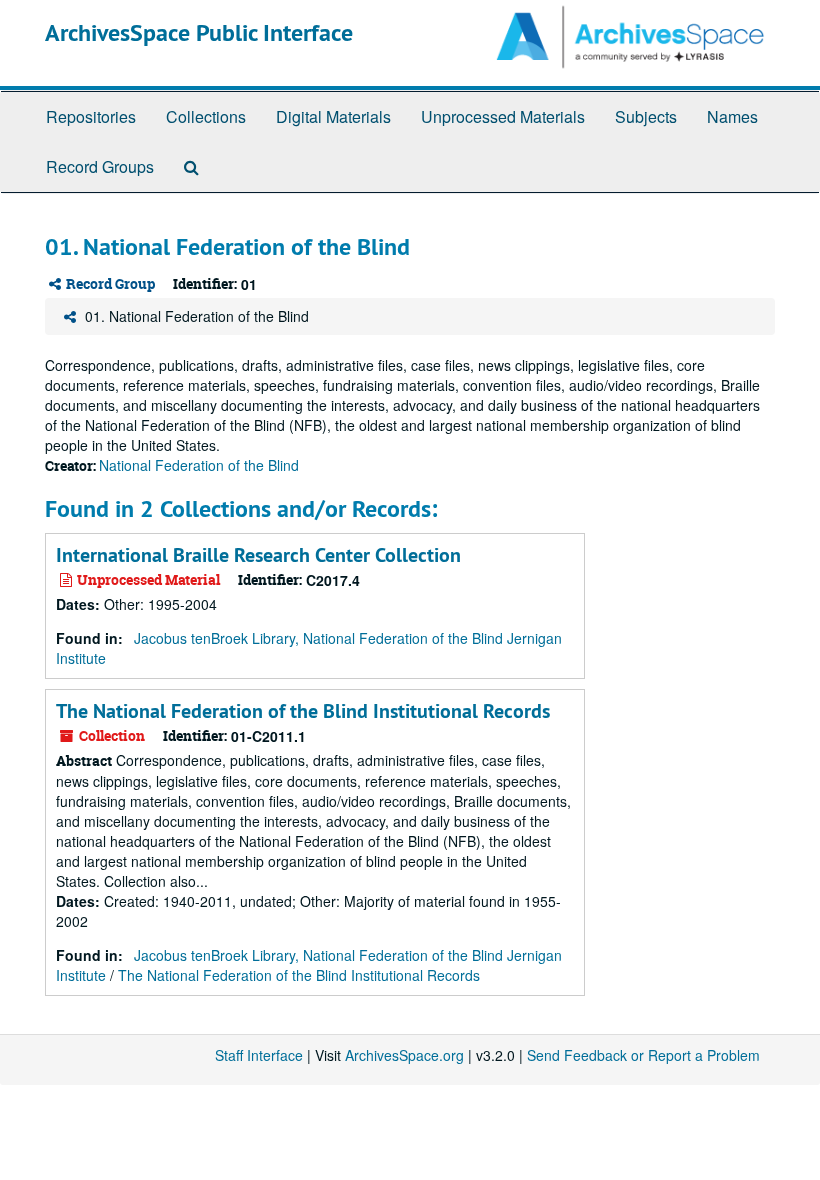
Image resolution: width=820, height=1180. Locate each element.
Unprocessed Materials (503, 116)
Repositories (91, 116)
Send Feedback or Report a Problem (643, 1055)
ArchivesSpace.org (404, 1055)
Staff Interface (259, 1055)
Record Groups (100, 166)
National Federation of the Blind (199, 465)
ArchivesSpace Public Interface (199, 32)
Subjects (646, 116)
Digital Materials (333, 116)
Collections (206, 116)
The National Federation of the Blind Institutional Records (303, 711)
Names (732, 116)
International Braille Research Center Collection (258, 555)
